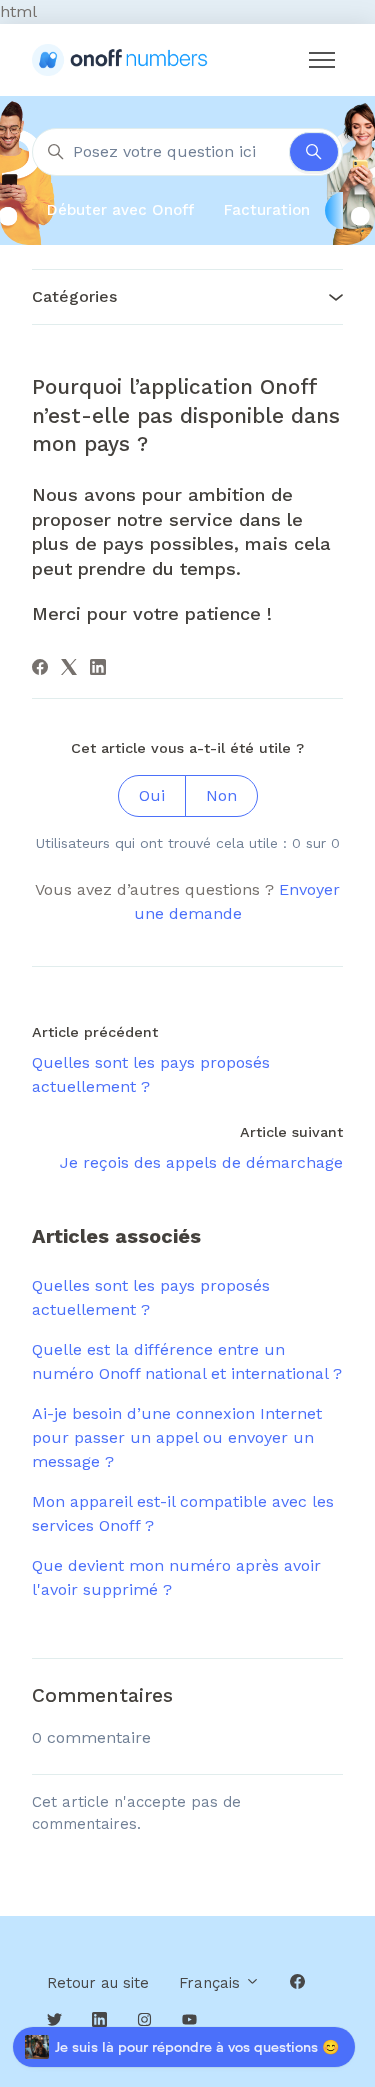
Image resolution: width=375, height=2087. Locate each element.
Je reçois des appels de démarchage (201, 1162)
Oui (152, 795)
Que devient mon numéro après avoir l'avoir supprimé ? (176, 1577)
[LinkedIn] (98, 669)
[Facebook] (40, 669)
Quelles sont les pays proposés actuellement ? (151, 1297)
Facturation (267, 210)
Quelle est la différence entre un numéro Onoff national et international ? (187, 1361)
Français (212, 1983)
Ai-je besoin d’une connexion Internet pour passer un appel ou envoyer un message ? (177, 1437)
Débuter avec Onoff (120, 210)
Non (221, 795)
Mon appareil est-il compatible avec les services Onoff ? (183, 1513)
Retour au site (98, 1983)
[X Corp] (69, 669)
